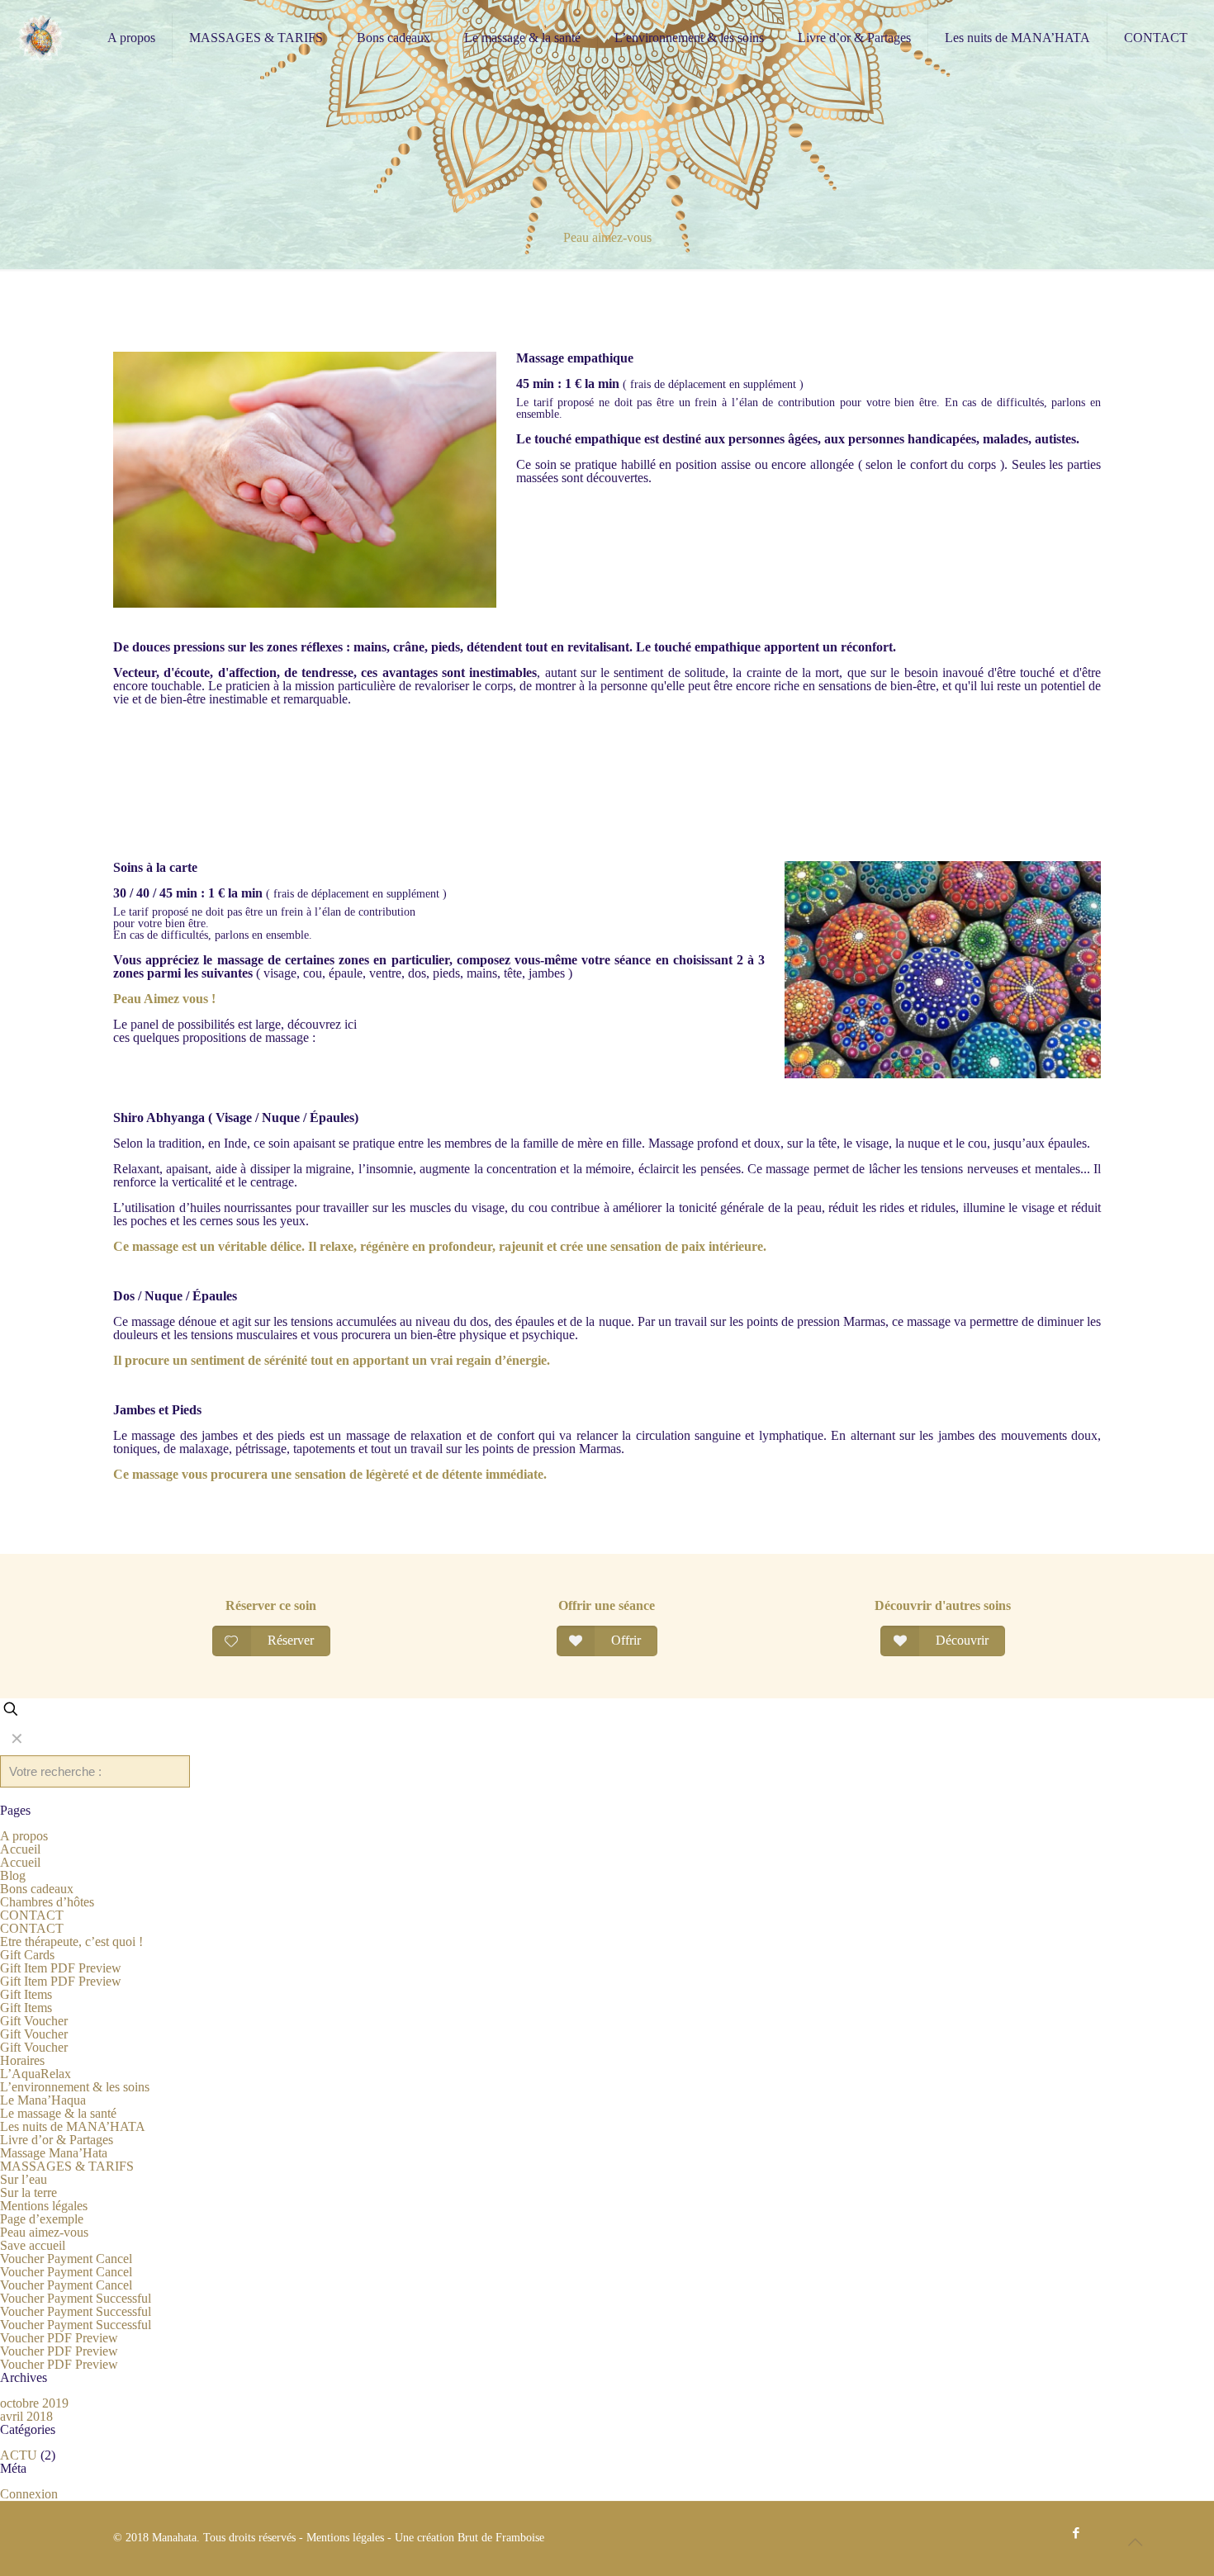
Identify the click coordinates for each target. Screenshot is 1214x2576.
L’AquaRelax (36, 2074)
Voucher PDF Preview (59, 2338)
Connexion (29, 2494)
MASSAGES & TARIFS (67, 2166)
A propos (24, 1836)
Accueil (20, 1849)
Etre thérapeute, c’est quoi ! (71, 1941)
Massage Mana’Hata (54, 2153)
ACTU (19, 2455)
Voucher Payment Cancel (66, 2259)
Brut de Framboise (501, 2538)
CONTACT (32, 1915)
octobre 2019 (34, 2403)
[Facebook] (1076, 2533)
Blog (13, 1875)
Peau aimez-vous (44, 2232)
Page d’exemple (42, 2219)
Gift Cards (27, 1955)
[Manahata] (41, 38)
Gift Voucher (34, 2021)
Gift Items (26, 1994)
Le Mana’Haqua (43, 2100)
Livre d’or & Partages (57, 2140)
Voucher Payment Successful (76, 2298)
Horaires (22, 2060)
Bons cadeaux (37, 1889)
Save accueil (33, 2245)
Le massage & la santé (58, 2113)
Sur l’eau (24, 2179)
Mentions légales (44, 2206)
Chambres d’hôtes (47, 1902)
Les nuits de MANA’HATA (73, 2126)
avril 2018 (26, 2416)
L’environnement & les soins (75, 2087)
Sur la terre (28, 2192)
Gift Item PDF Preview (61, 1968)
